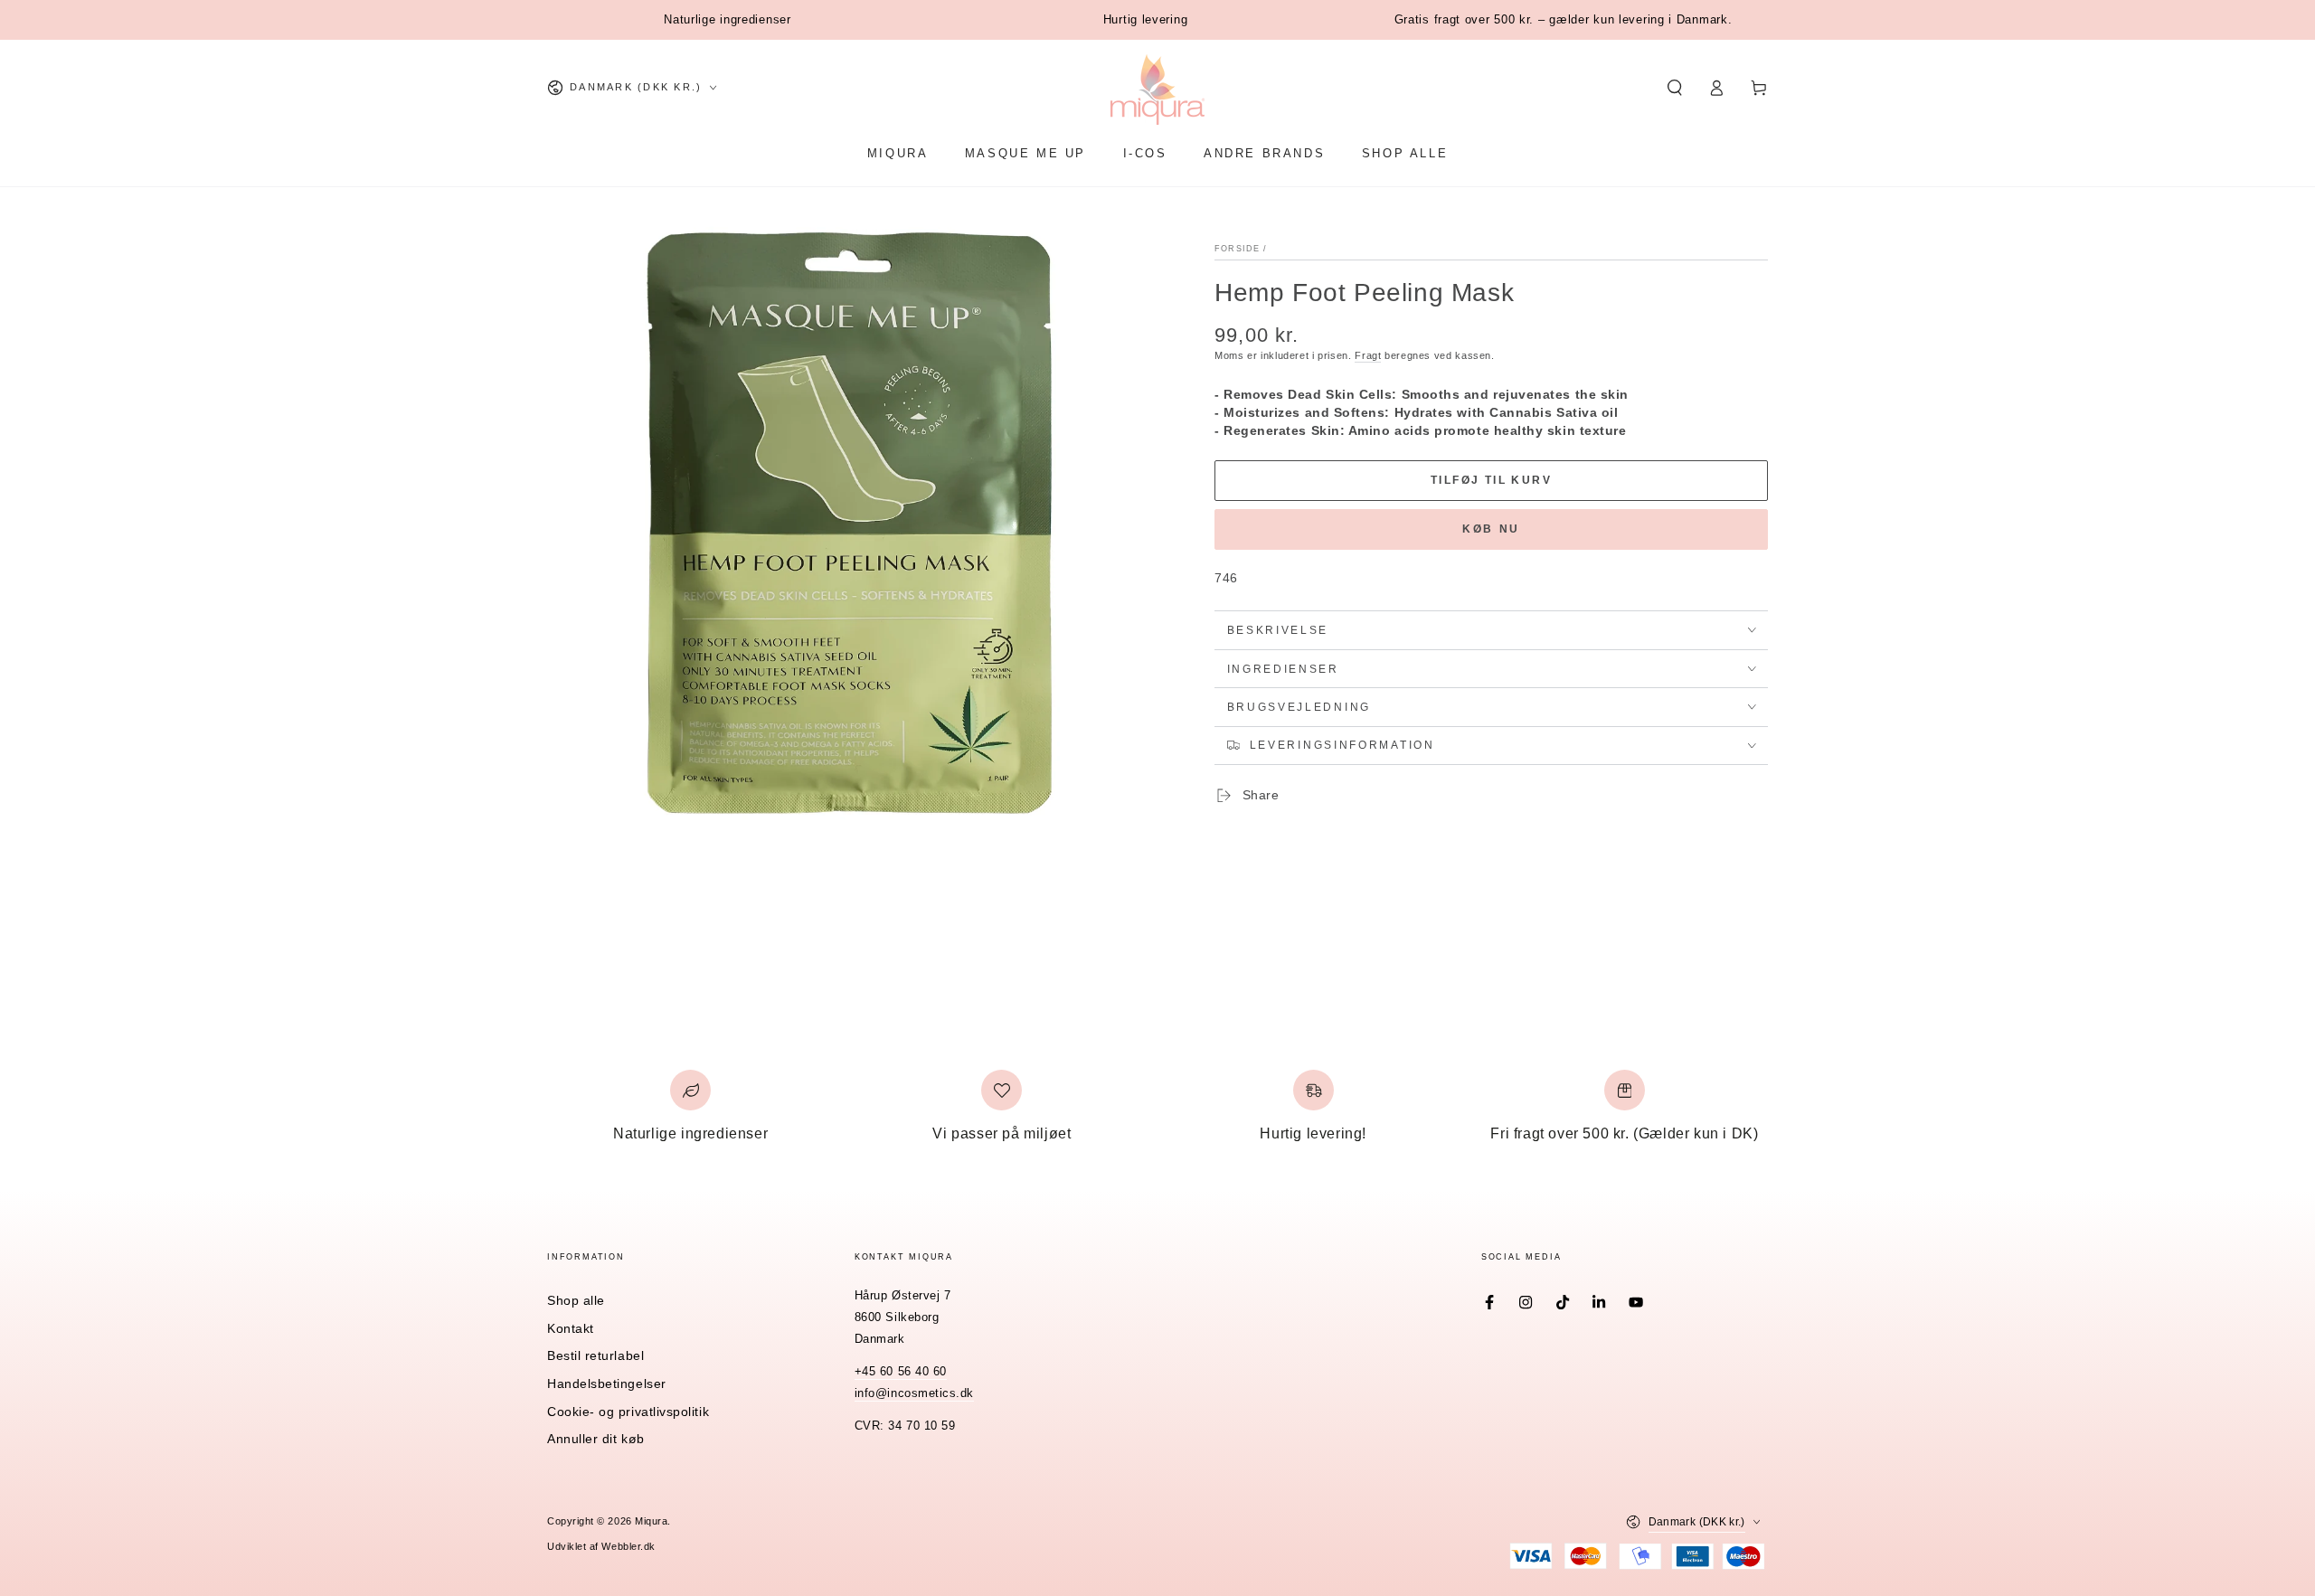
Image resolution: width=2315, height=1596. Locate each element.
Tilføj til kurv (1491, 480)
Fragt (1368, 355)
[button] (1674, 88)
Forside (1237, 249)
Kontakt (571, 1328)
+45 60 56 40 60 (901, 1372)
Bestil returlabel (595, 1355)
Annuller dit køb (596, 1439)
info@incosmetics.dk (914, 1393)
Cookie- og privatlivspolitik (628, 1412)
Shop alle (576, 1300)
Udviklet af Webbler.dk (601, 1546)
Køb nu (1491, 529)
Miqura (651, 1521)
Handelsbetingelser (607, 1384)
